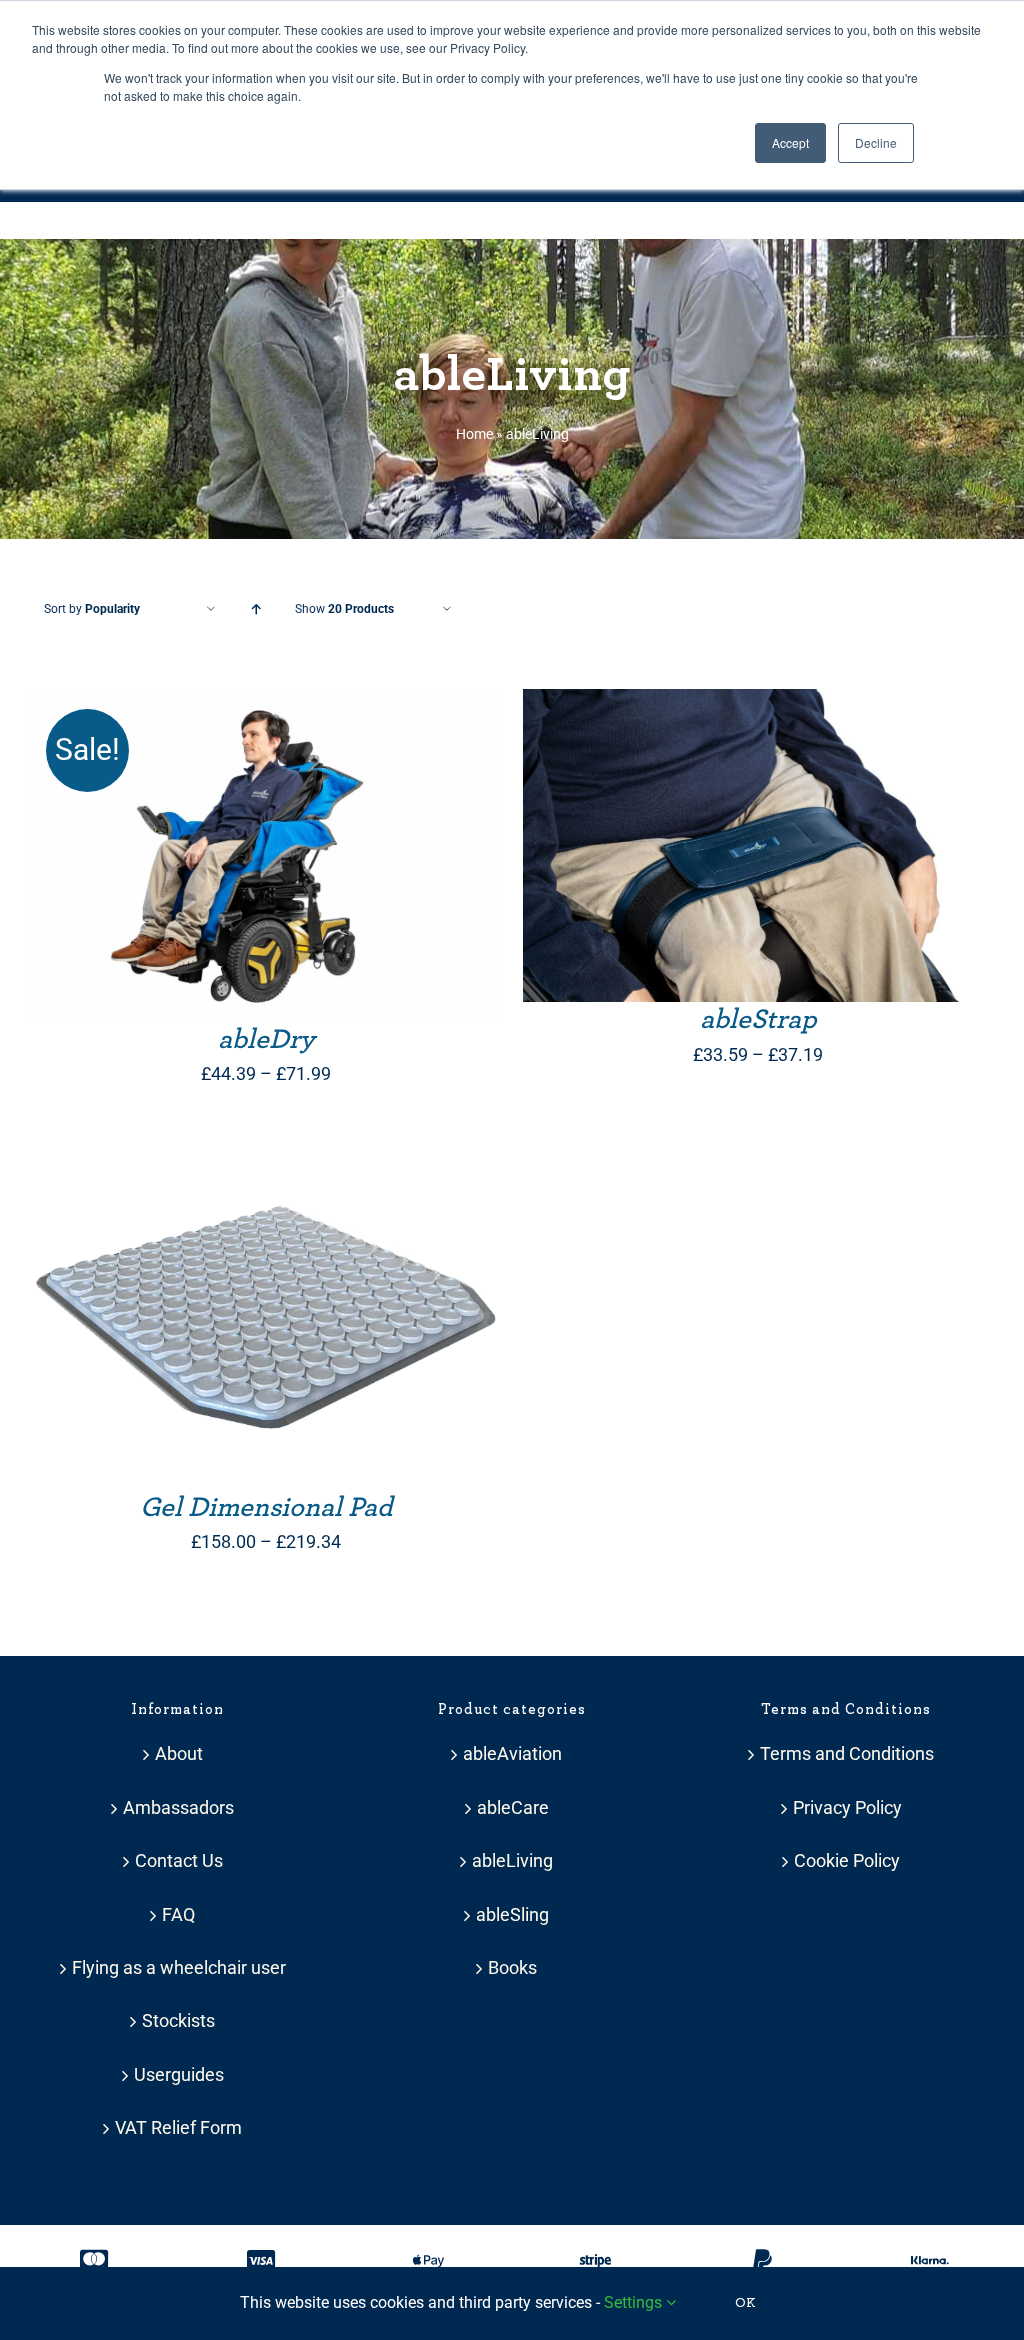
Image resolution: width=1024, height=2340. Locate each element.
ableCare (513, 1807)
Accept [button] (790, 142)
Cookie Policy (847, 1860)
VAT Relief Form (178, 2127)
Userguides (179, 2074)
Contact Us (179, 1860)
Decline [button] (876, 142)
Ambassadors (178, 1807)
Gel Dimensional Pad (266, 1508)
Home (474, 434)
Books (512, 1967)
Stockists (178, 2020)
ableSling (512, 1914)
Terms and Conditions (847, 1753)
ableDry (266, 1040)
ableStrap (758, 1020)
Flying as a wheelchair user (179, 1967)
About (179, 1753)
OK (745, 2303)
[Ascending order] (255, 609)
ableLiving (512, 1860)
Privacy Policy (847, 1807)
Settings (635, 2302)
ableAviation (512, 1753)
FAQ (178, 1914)
